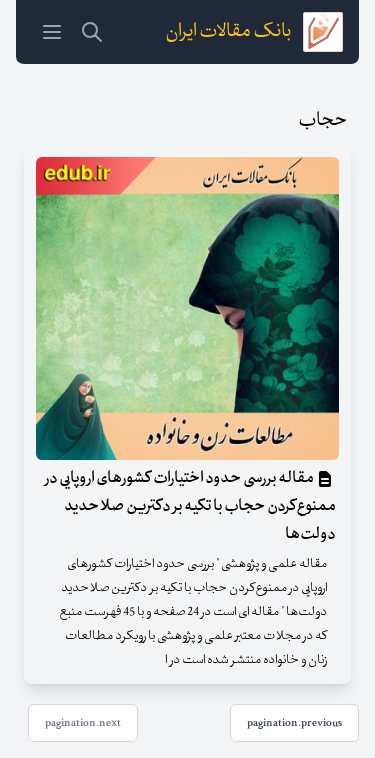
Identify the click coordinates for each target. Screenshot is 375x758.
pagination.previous (294, 723)
